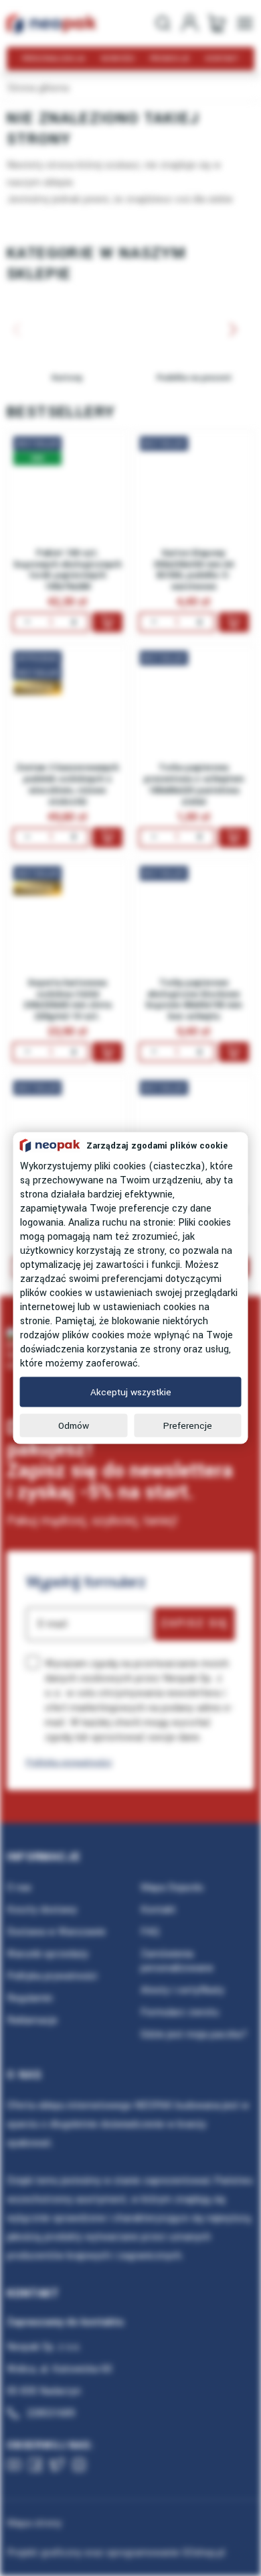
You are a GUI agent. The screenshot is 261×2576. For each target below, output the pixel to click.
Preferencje (188, 1426)
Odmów (74, 1426)
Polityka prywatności (69, 1762)
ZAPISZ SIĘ (194, 1623)
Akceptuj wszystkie (131, 1392)
